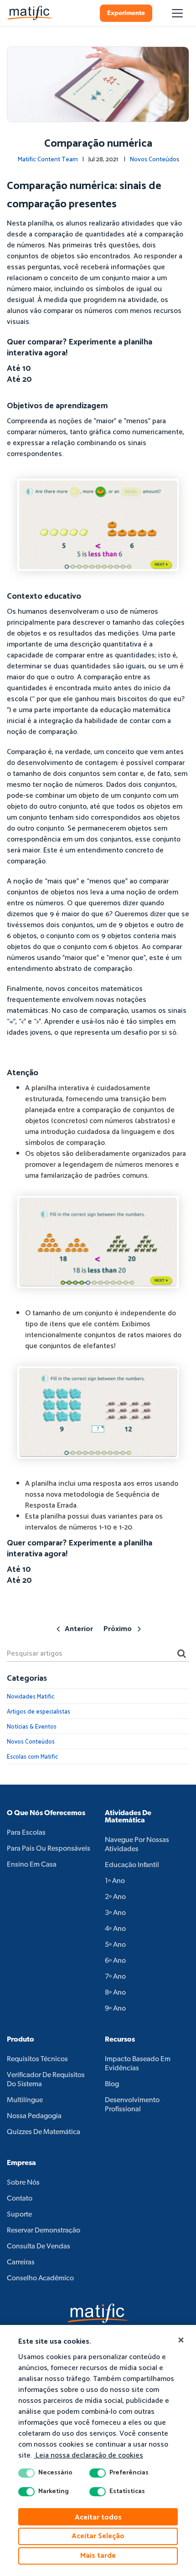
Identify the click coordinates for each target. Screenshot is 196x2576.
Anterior (79, 1629)
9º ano (115, 2009)
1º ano (115, 1881)
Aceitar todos (98, 2517)
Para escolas (26, 1833)
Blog (112, 2084)
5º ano (115, 1945)
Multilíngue (25, 2100)
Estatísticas (127, 2492)
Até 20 (19, 380)
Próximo (118, 1629)
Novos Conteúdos (154, 160)
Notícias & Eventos (32, 1727)
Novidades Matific (31, 1697)
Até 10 (19, 369)
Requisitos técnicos (37, 2059)
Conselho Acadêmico (40, 2278)
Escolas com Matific (32, 1757)
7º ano (115, 1977)
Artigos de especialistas (39, 1712)
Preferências (129, 2473)
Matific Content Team (48, 160)
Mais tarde (98, 2556)
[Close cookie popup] (181, 2340)
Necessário (55, 2473)
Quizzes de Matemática (44, 2132)
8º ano (115, 1993)
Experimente (126, 13)
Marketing (54, 2492)
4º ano (115, 1929)
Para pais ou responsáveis (49, 1849)
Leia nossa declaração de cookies (88, 2455)
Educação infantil (132, 1865)
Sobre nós (23, 2183)
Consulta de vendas (39, 2247)
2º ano (115, 1897)
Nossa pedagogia (34, 2116)
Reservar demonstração (44, 2231)
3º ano (115, 1913)
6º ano (115, 1961)
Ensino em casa (32, 1865)
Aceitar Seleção (98, 2536)
